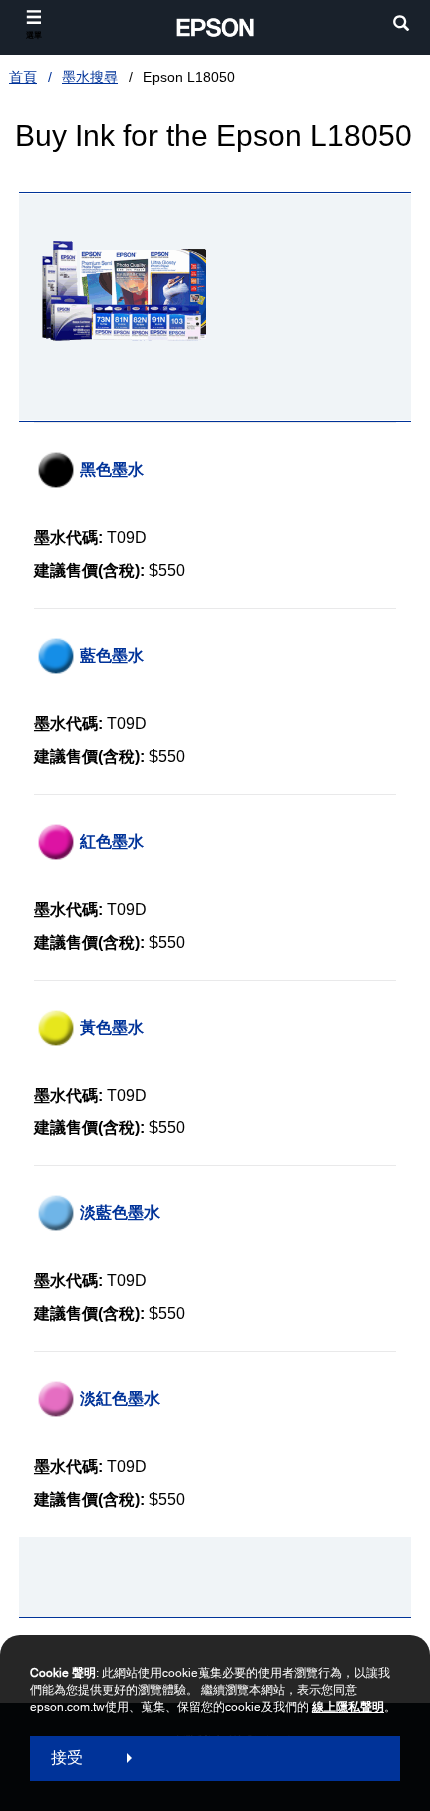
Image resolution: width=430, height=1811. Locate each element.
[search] (401, 25)
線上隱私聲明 (348, 1707)
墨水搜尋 (90, 77)
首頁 (23, 77)
